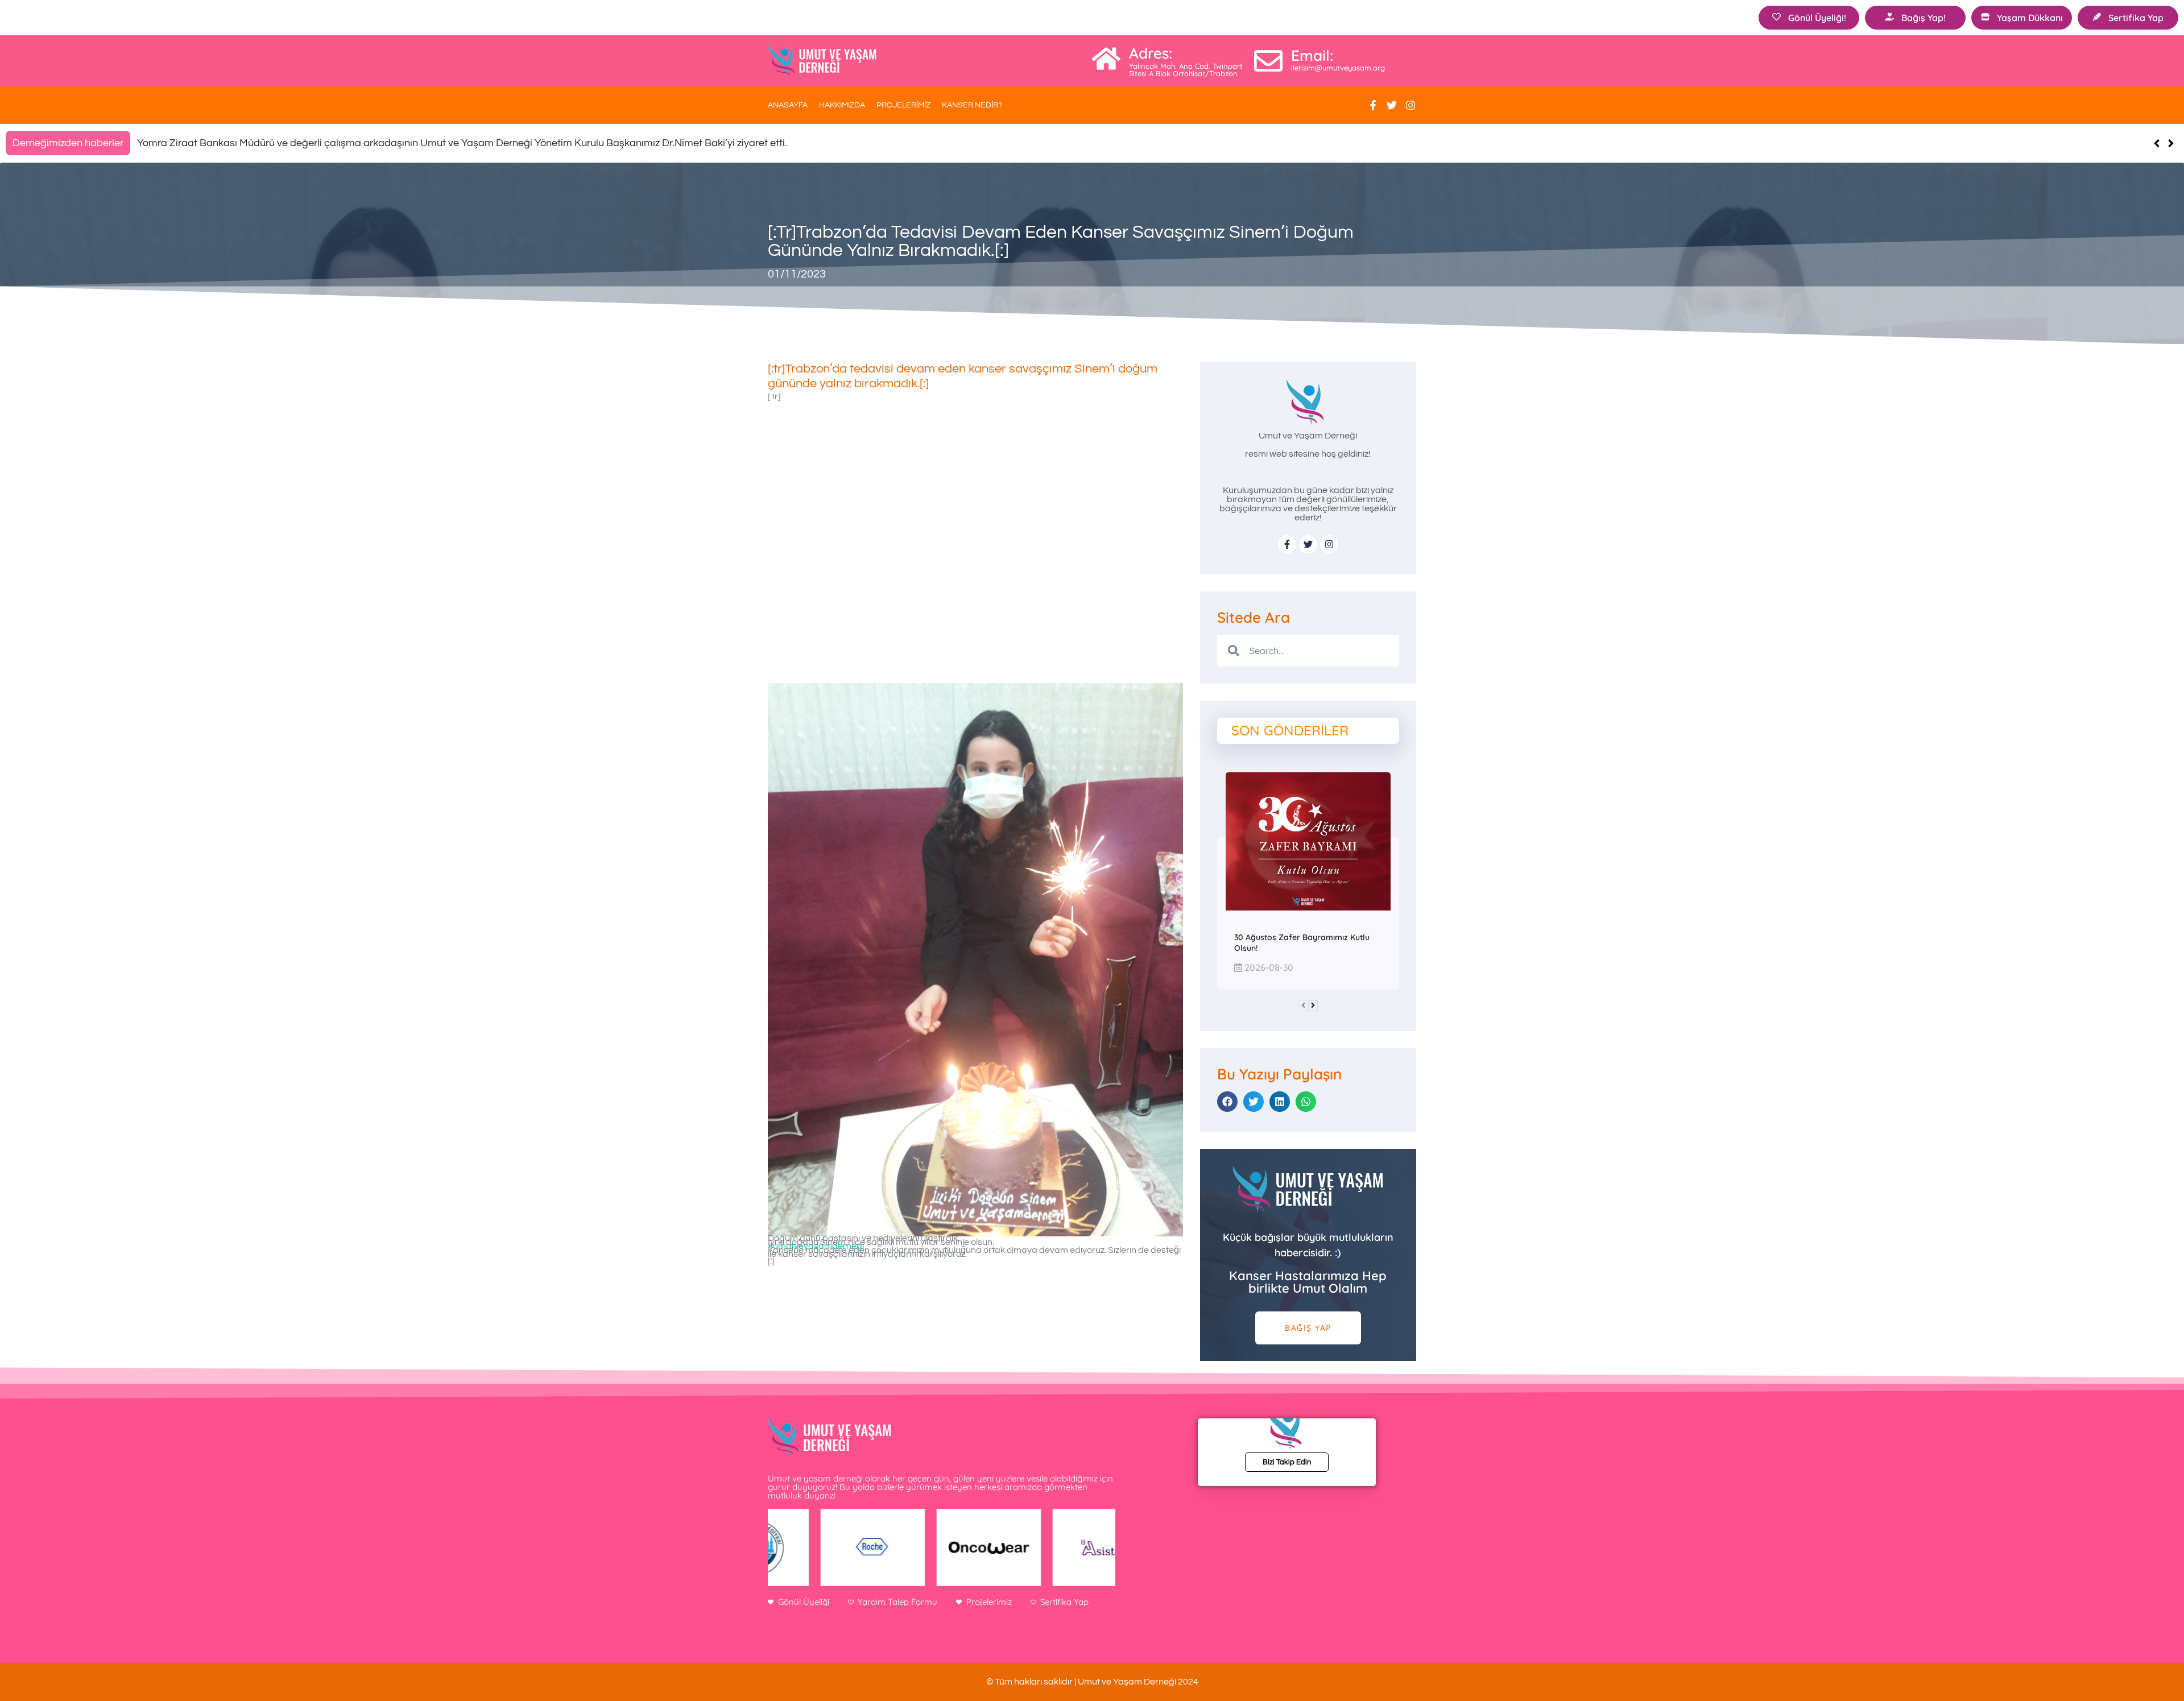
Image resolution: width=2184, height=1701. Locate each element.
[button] (2171, 143)
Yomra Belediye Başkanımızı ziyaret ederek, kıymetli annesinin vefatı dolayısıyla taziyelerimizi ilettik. (364, 143)
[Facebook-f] (1373, 105)
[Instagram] (1410, 105)
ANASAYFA (788, 105)
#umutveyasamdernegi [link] (816, 1246)
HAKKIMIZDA (842, 105)
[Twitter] (1392, 105)
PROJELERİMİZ (903, 105)
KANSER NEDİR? (972, 105)
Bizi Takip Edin (1287, 1462)
